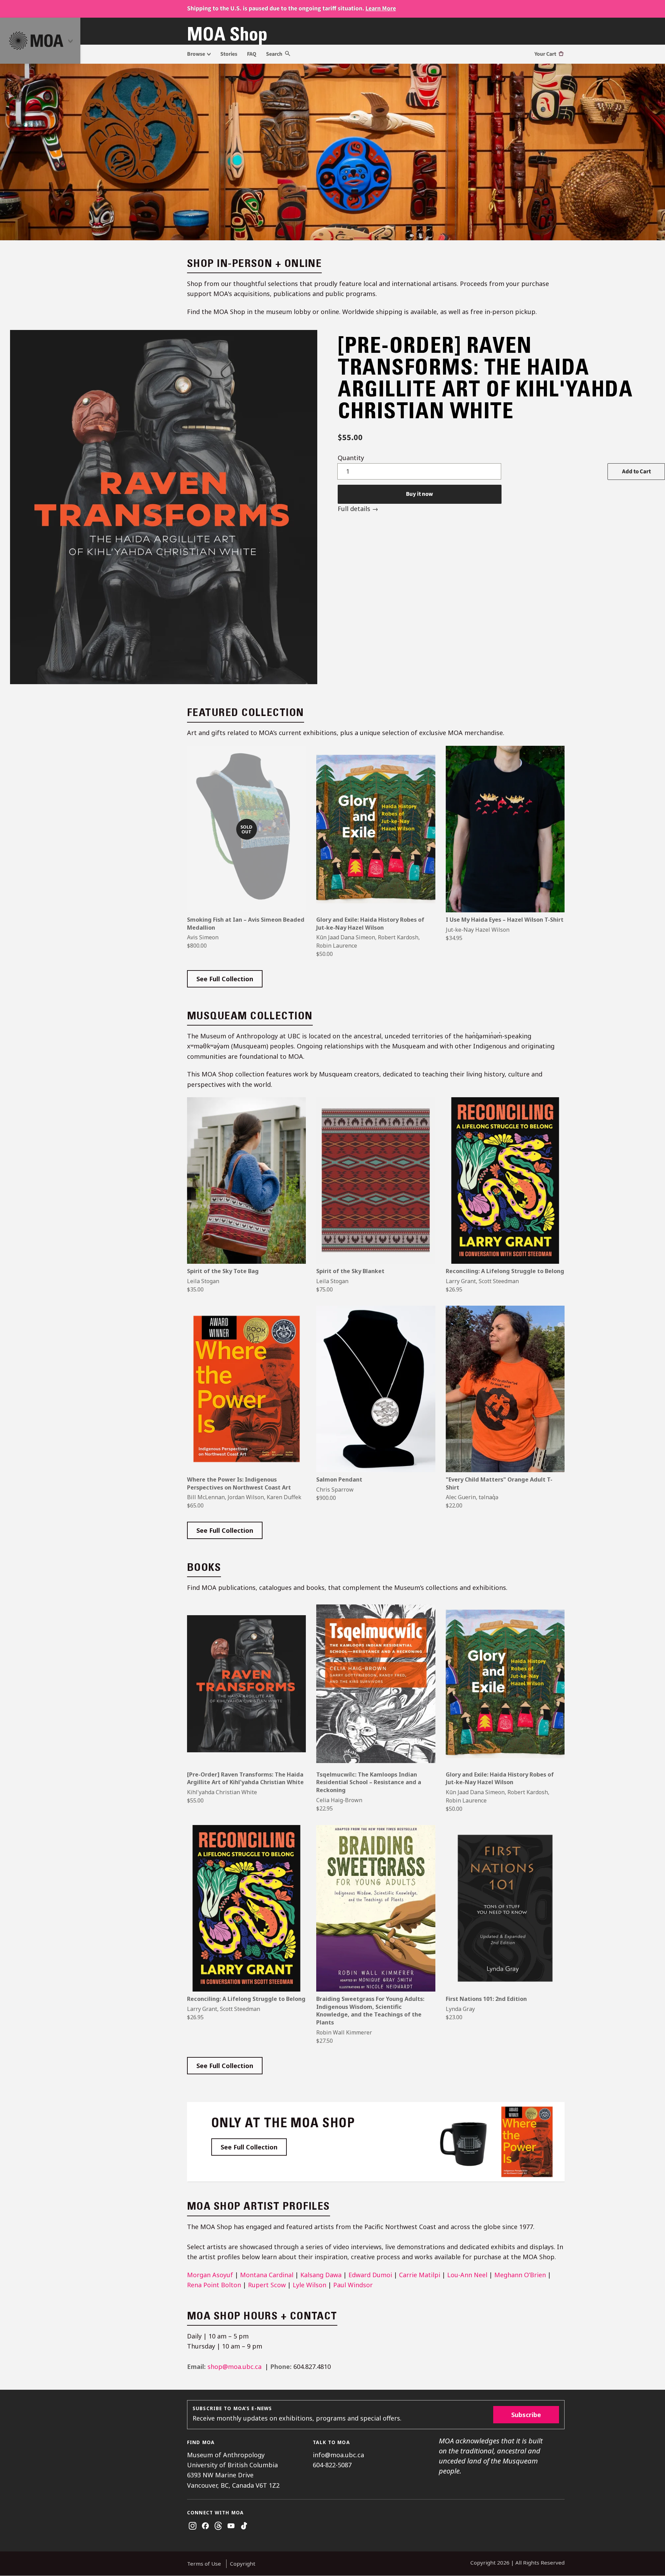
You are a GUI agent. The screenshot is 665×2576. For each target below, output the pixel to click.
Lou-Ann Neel (467, 2275)
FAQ (252, 54)
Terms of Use (204, 2564)
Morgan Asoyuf (210, 2275)
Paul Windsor (353, 2285)
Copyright (243, 2564)
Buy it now (419, 494)
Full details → (358, 509)
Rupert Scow (267, 2285)
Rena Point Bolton (214, 2285)
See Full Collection (229, 981)
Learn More (381, 8)
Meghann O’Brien (520, 2275)
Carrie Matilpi (420, 2275)
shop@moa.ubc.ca (234, 2367)
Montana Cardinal (267, 2275)
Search (275, 54)
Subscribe (526, 2415)
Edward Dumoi (370, 2275)
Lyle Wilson (309, 2285)
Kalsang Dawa (321, 2275)
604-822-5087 (332, 2465)
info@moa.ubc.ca (338, 2455)
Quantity (351, 458)
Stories (229, 54)
